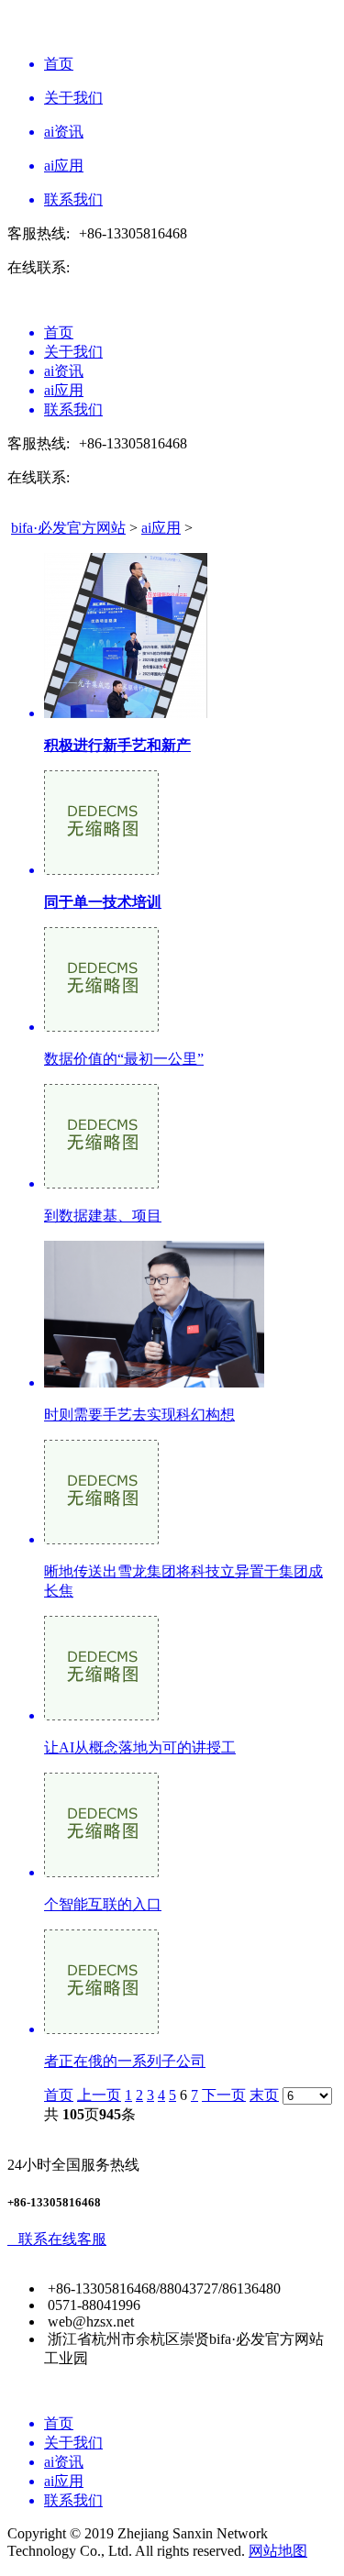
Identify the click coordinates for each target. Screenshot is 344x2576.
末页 (264, 2095)
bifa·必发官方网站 (68, 528)
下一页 (224, 2095)
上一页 (99, 2095)
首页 (59, 2095)
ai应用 (161, 528)
